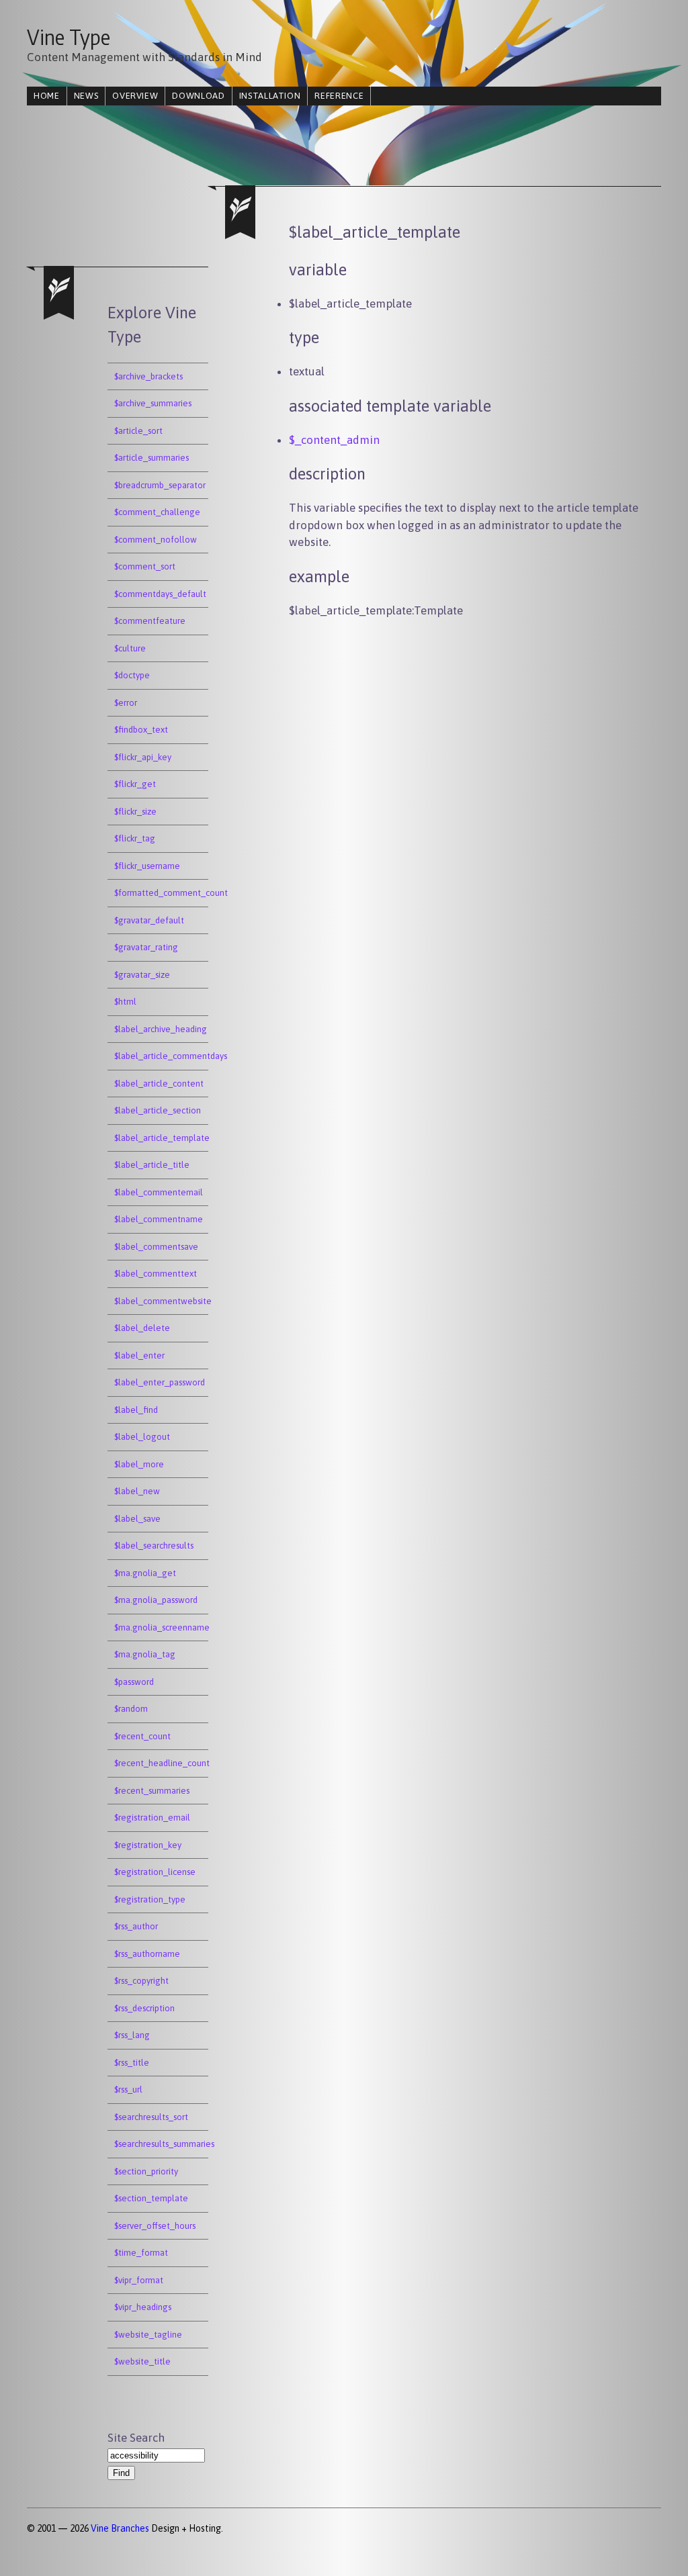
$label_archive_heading (161, 1029)
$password (134, 1682)
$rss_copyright (141, 1981)
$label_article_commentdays (171, 1056)
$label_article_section (158, 1110)
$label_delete (142, 1328)
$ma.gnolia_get (145, 1573)
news (86, 96)
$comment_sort (145, 566)
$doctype (132, 675)
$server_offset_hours (155, 2226)
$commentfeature (150, 621)
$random (131, 1709)
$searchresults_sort (151, 2117)
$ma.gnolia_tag (145, 1654)
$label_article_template (162, 1138)
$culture (130, 648)
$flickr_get (135, 784)
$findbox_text (141, 730)
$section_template (151, 2198)
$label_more (139, 1464)
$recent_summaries (152, 1791)
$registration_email (152, 1818)
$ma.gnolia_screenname (162, 1627)
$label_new (137, 1491)
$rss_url (128, 2089)
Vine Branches (120, 2528)
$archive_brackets (148, 376)
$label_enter (139, 1355)
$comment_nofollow (156, 540)
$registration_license (155, 1872)
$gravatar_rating (146, 947)
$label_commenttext (156, 1274)
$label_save (137, 1519)
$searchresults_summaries (164, 2144)
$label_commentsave (156, 1247)
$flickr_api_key (143, 757)
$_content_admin (334, 440)
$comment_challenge (157, 512)
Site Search (136, 2438)
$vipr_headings (143, 2307)
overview (135, 96)
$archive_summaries (153, 403)
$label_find (136, 1410)
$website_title (142, 2361)
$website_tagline (148, 2335)
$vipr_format (139, 2280)
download (198, 96)
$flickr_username (147, 866)
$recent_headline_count (162, 1763)
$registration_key (148, 1845)
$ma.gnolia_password (156, 1600)
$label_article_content (159, 1084)
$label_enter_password (160, 1382)
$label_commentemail (159, 1192)
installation (270, 96)
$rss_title (132, 2063)
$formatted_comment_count (171, 893)
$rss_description (144, 2008)
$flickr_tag (135, 838)
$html (125, 1002)
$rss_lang (132, 2035)
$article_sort (138, 431)
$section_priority (146, 2171)
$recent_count (142, 1736)
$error (126, 703)
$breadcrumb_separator (160, 485)
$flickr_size (135, 812)
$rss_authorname (147, 1954)
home (47, 96)
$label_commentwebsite (163, 1301)
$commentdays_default (160, 594)
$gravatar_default (149, 920)
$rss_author (136, 1926)
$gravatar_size (142, 975)
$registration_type (150, 1899)
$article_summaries (152, 458)
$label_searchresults (154, 1546)
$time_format (141, 2253)
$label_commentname (159, 1219)
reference (339, 96)
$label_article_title (152, 1165)
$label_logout (142, 1437)
